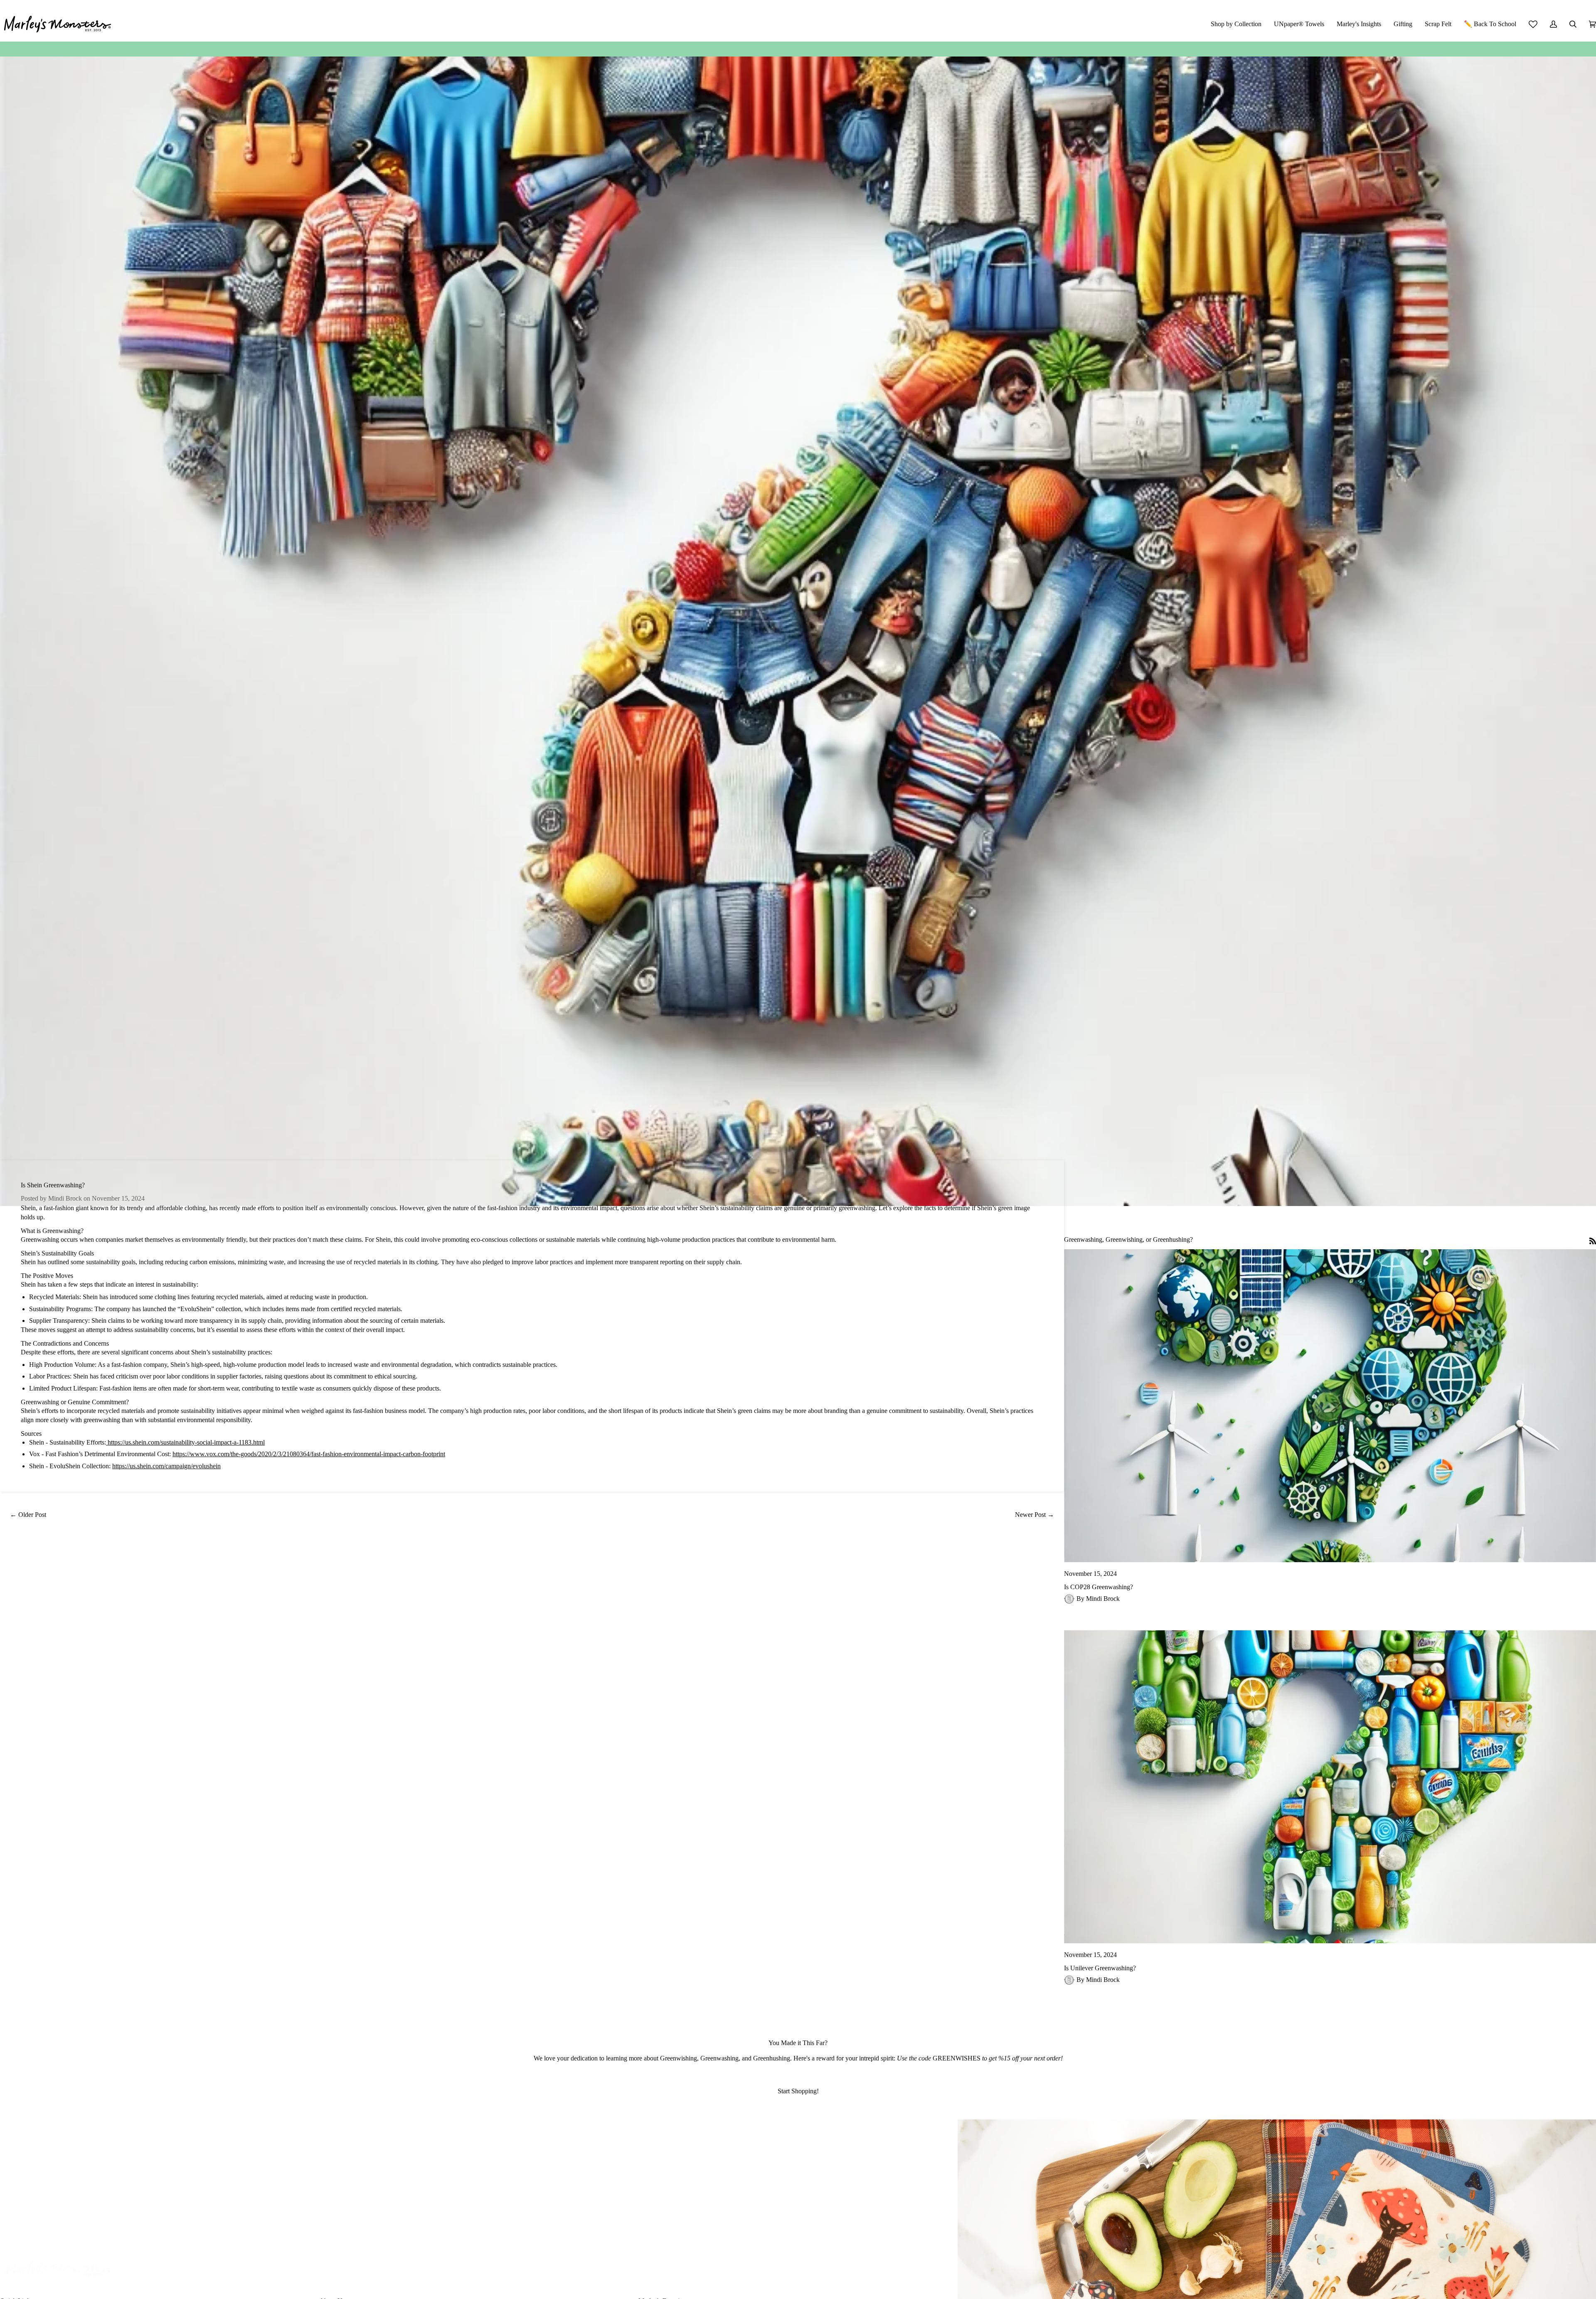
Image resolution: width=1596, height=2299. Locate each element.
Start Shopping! (798, 2091)
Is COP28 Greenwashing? (1098, 1587)
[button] (1236, 24)
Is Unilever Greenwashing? (1100, 1968)
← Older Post (28, 1515)
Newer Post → (1034, 1515)
